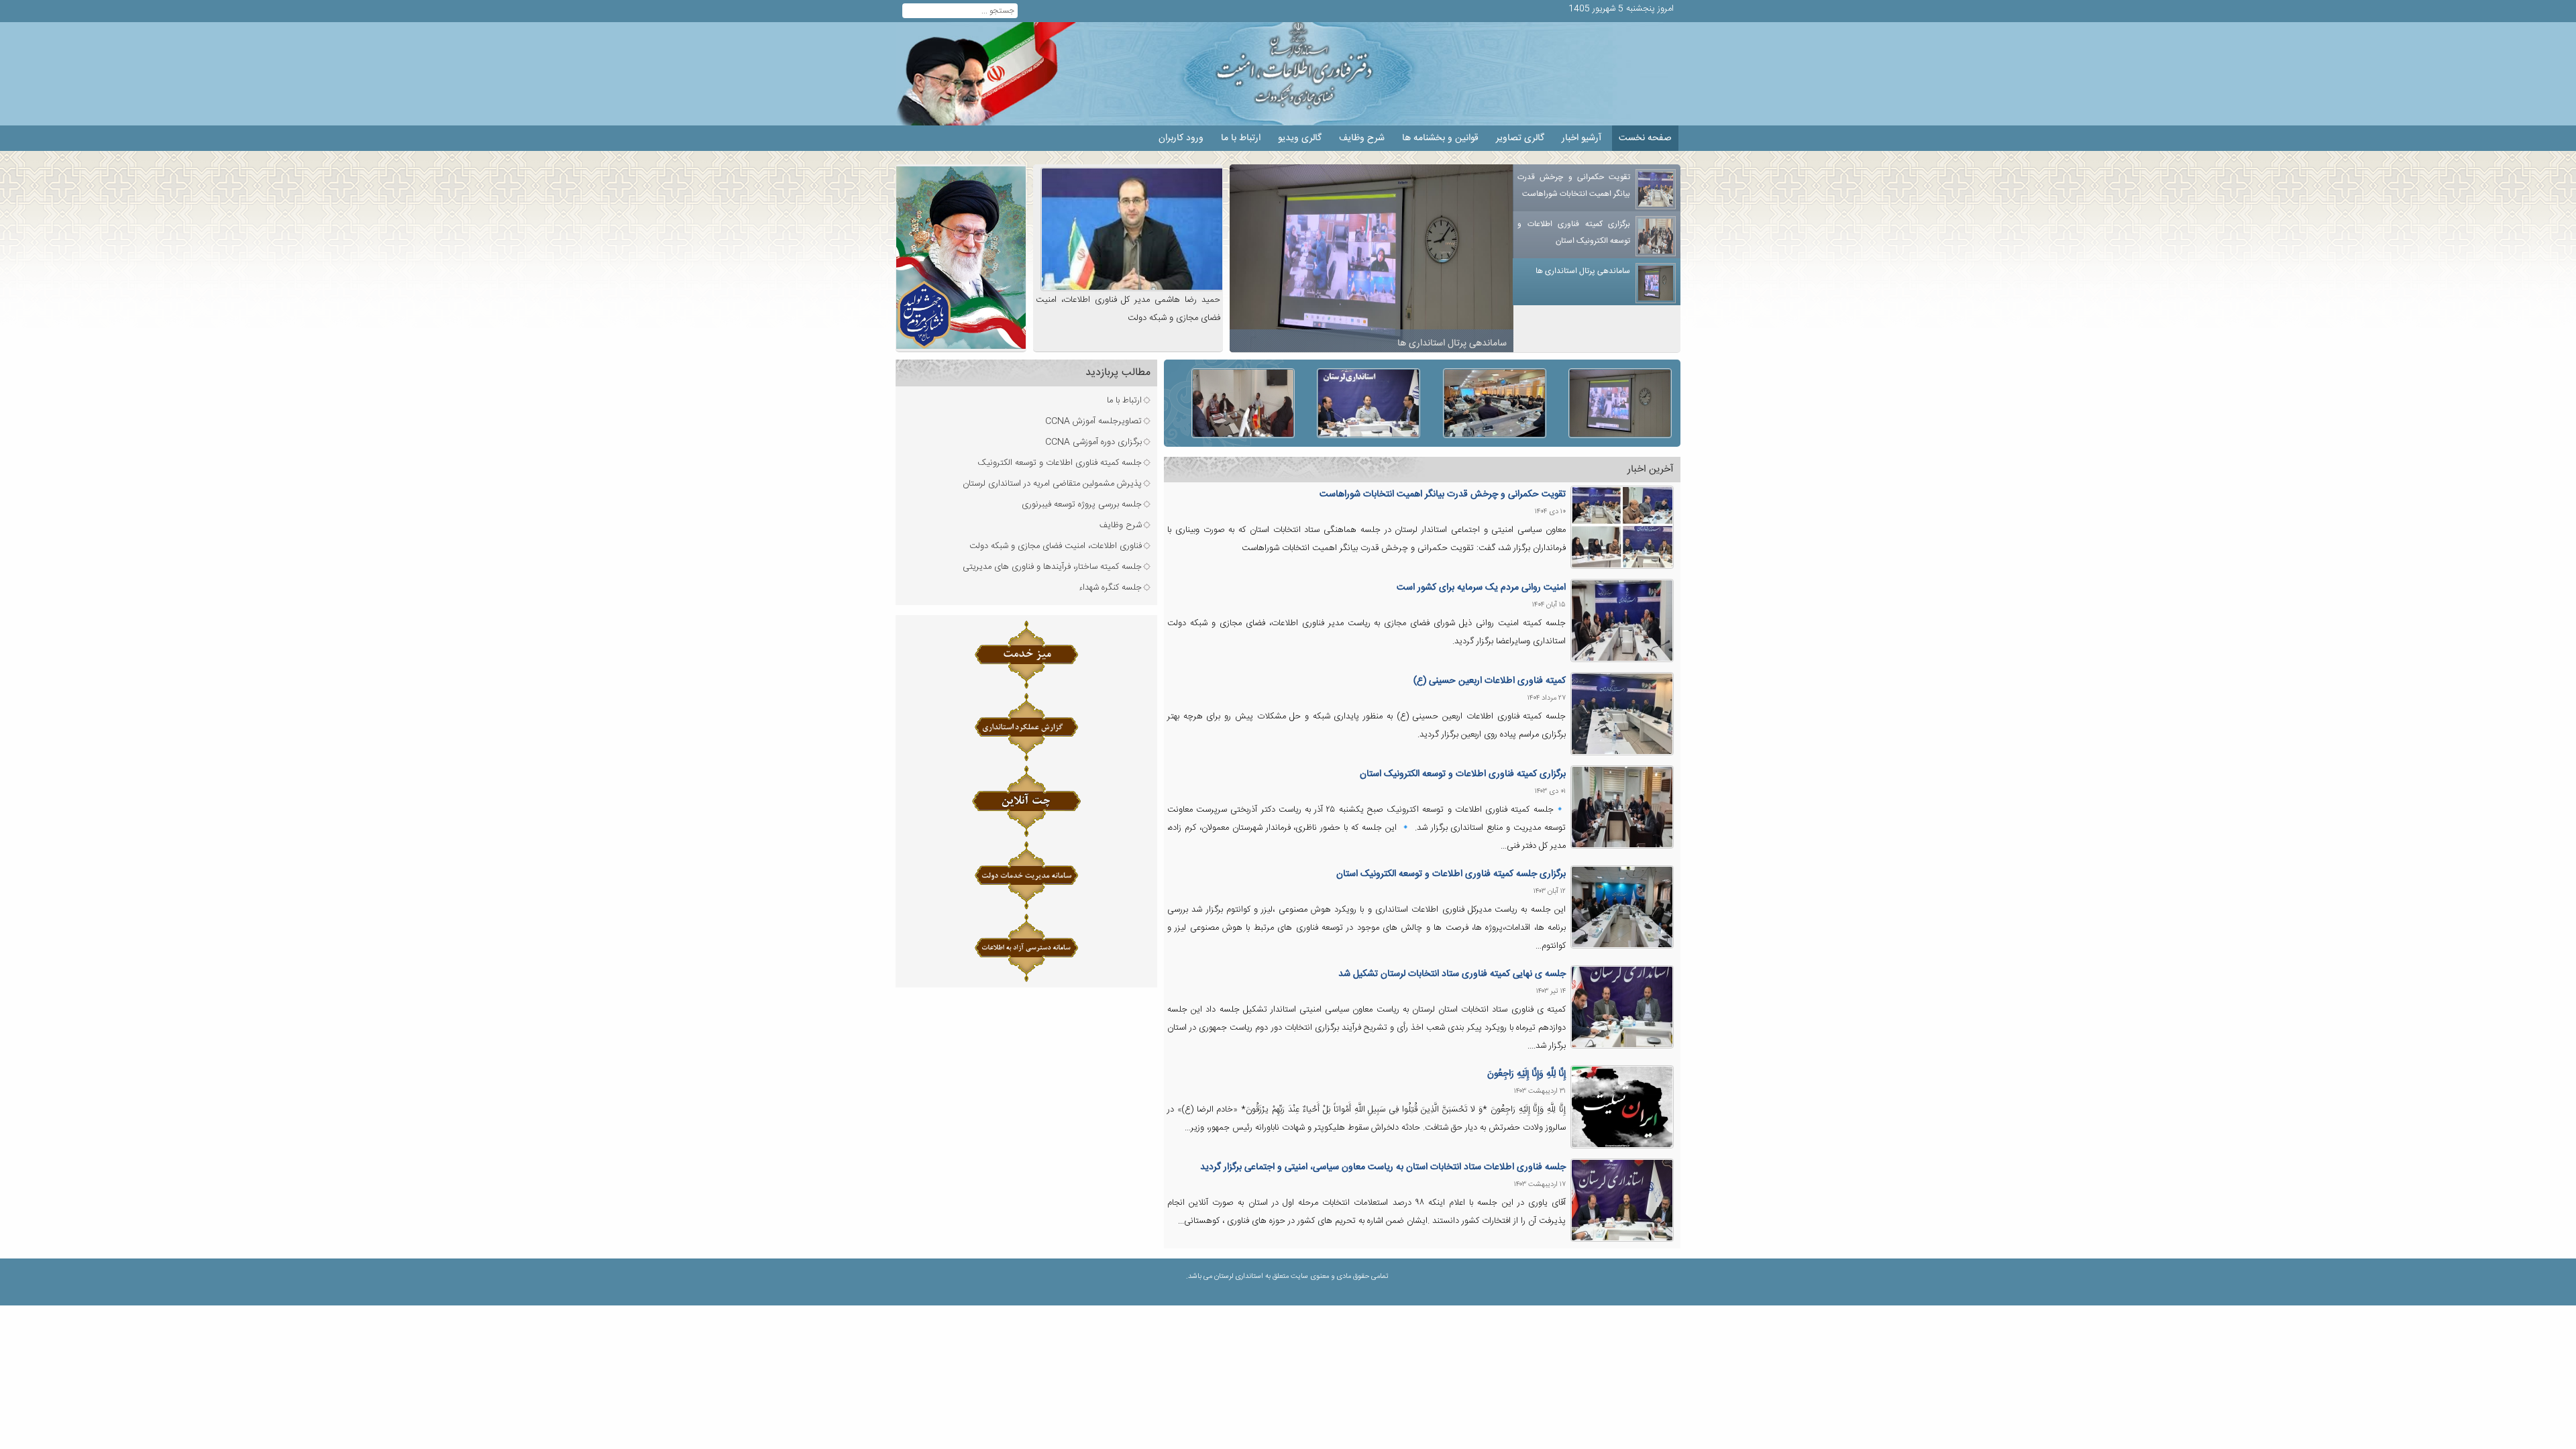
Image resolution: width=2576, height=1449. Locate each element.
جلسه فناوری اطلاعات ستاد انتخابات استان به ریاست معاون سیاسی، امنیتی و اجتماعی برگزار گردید (1383, 1167)
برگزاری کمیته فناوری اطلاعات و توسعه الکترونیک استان (1463, 774)
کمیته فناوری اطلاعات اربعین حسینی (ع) (1490, 681)
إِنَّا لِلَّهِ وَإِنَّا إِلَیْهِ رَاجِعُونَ (1526, 1074)
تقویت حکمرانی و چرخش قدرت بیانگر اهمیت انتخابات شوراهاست (1443, 494)
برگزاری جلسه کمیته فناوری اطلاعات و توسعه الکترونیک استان (1451, 874)
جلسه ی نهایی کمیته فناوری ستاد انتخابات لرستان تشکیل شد (1452, 974)
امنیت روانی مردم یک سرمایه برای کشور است (1481, 588)
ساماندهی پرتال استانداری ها (1449, 338)
